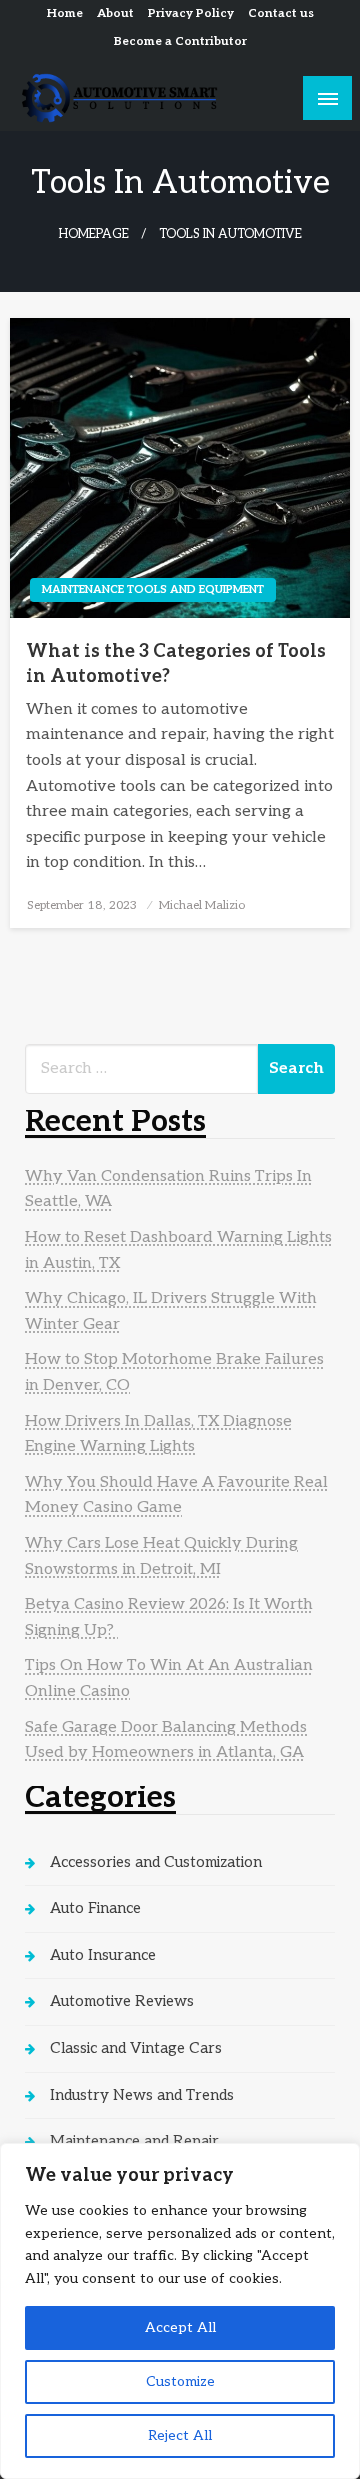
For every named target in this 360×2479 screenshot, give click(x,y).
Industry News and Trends (142, 2095)
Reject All (180, 2435)
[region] (180, 2311)
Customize (180, 2381)
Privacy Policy (191, 13)
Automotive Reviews (122, 2001)
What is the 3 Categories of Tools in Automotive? (176, 664)
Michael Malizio (202, 905)
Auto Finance (95, 1908)
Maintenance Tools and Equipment (153, 589)
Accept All (180, 2327)
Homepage (94, 234)
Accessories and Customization (156, 1862)
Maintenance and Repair (134, 2141)
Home (65, 13)
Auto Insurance (103, 1955)
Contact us (281, 13)
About (115, 13)
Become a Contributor (180, 41)
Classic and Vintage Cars (136, 2048)
